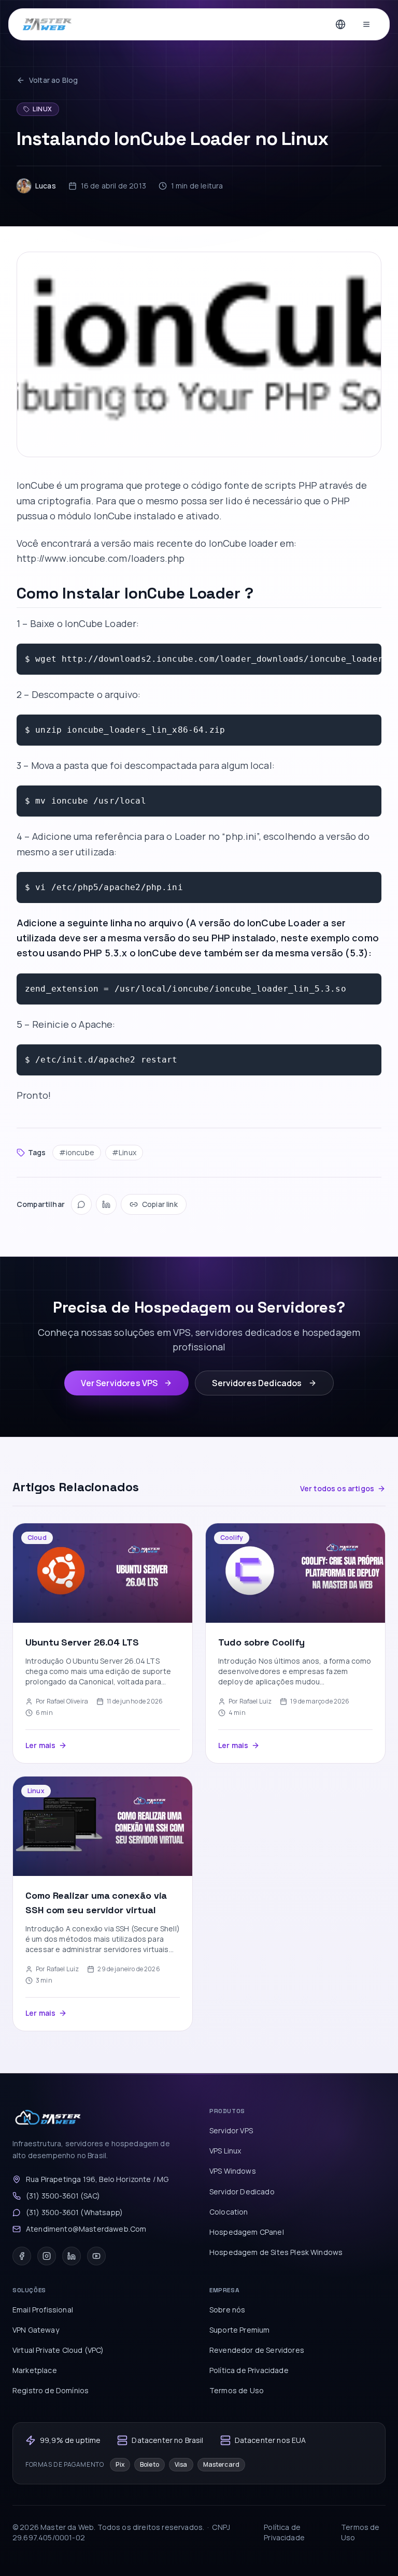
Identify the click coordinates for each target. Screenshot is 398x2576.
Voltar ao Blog (53, 80)
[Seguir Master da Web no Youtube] (96, 2256)
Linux (42, 109)
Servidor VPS (231, 2130)
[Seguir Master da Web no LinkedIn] (72, 2256)
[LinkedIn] (106, 1204)
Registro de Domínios (51, 2390)
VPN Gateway (36, 2330)
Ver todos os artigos (337, 1488)
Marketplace (35, 2370)
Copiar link (160, 1204)
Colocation (229, 2212)
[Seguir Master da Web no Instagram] (47, 2256)
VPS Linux (225, 2151)
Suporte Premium (239, 2330)
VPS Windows (233, 2171)
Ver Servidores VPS (119, 1383)
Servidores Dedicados (257, 1383)
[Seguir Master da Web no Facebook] (22, 2256)
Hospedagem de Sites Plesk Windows (276, 2252)
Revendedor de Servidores (257, 2350)
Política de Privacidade (249, 2370)
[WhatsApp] (81, 1204)
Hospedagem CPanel (247, 2232)
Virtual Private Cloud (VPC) (58, 2350)
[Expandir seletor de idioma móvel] (340, 24)
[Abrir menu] (366, 24)
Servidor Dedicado (242, 2192)
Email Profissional (43, 2310)
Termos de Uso (237, 2390)
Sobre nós (227, 2310)
